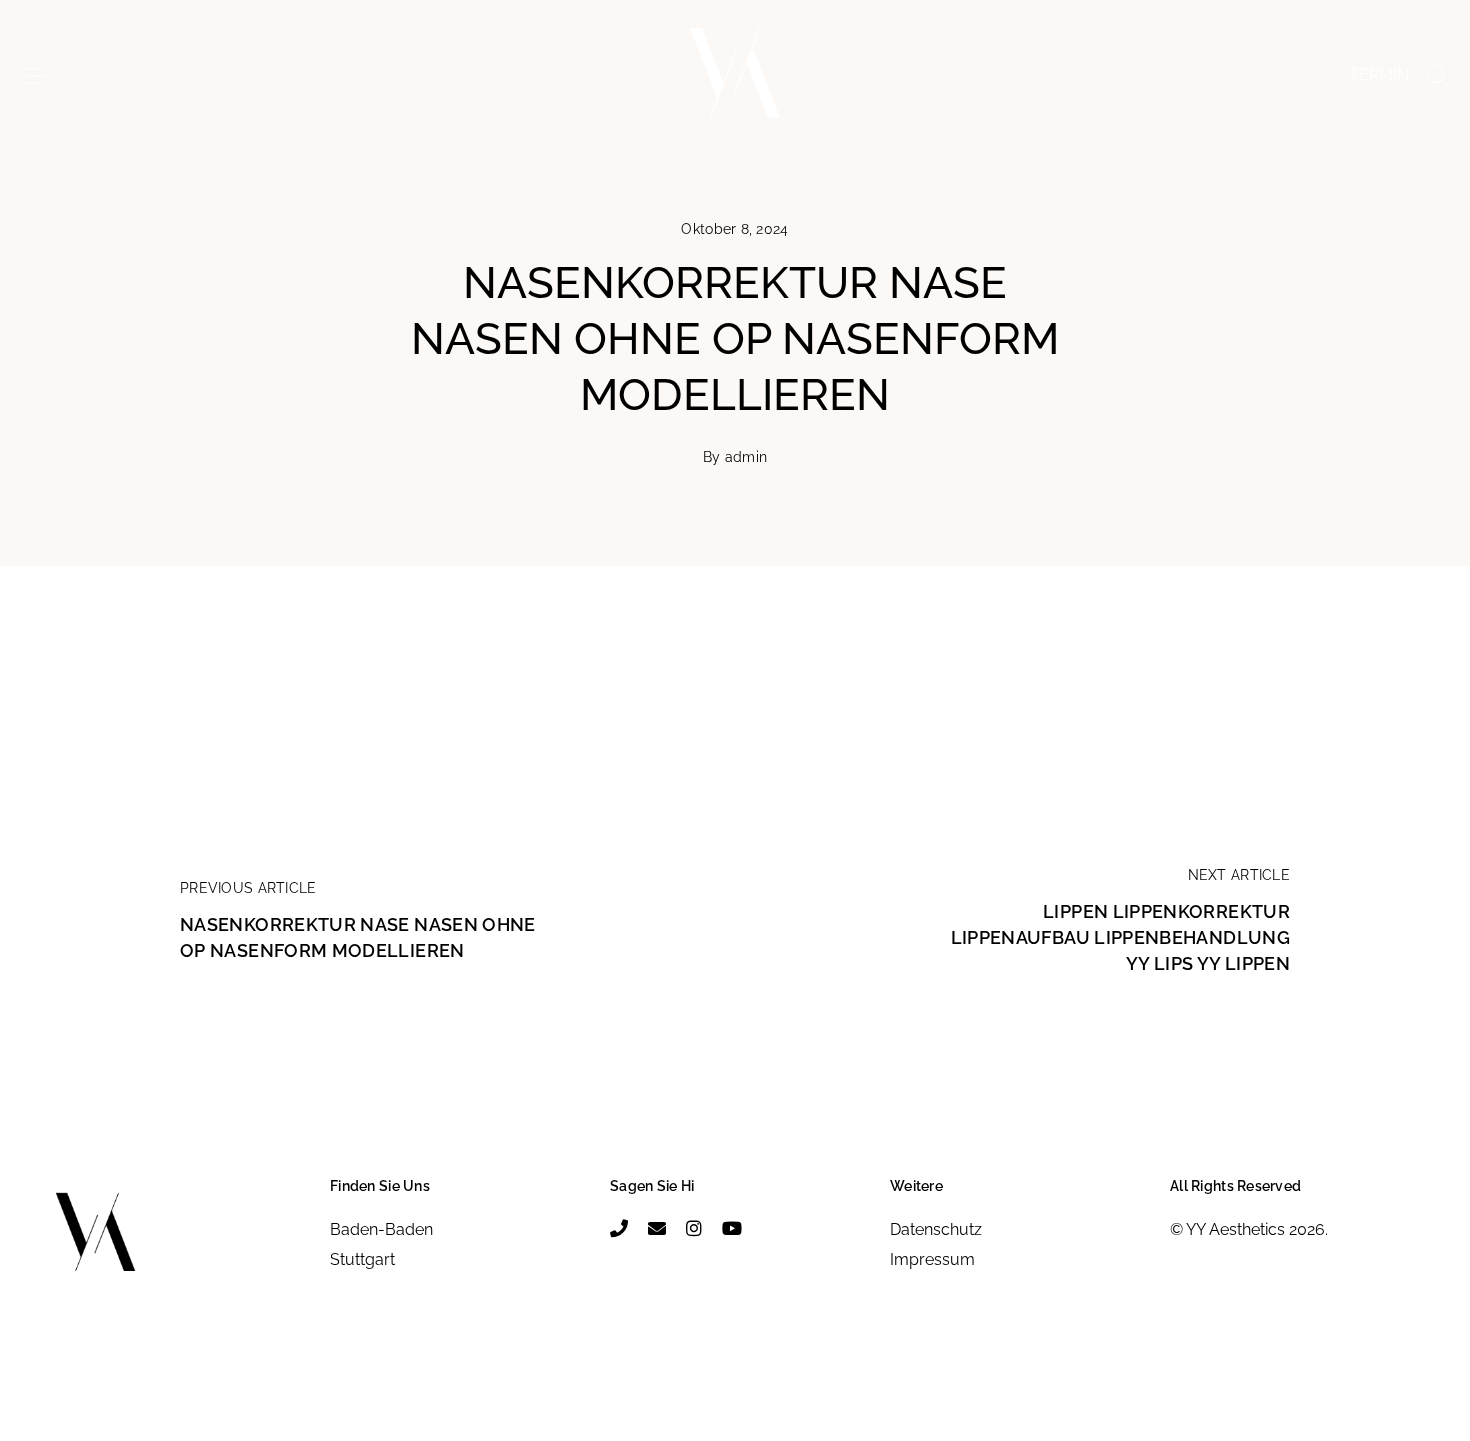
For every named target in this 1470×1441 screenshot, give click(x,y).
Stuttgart (362, 1259)
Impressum (932, 1259)
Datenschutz (936, 1229)
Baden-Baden (381, 1229)
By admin (735, 457)
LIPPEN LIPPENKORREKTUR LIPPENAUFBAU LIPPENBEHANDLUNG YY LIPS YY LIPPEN (1120, 937)
